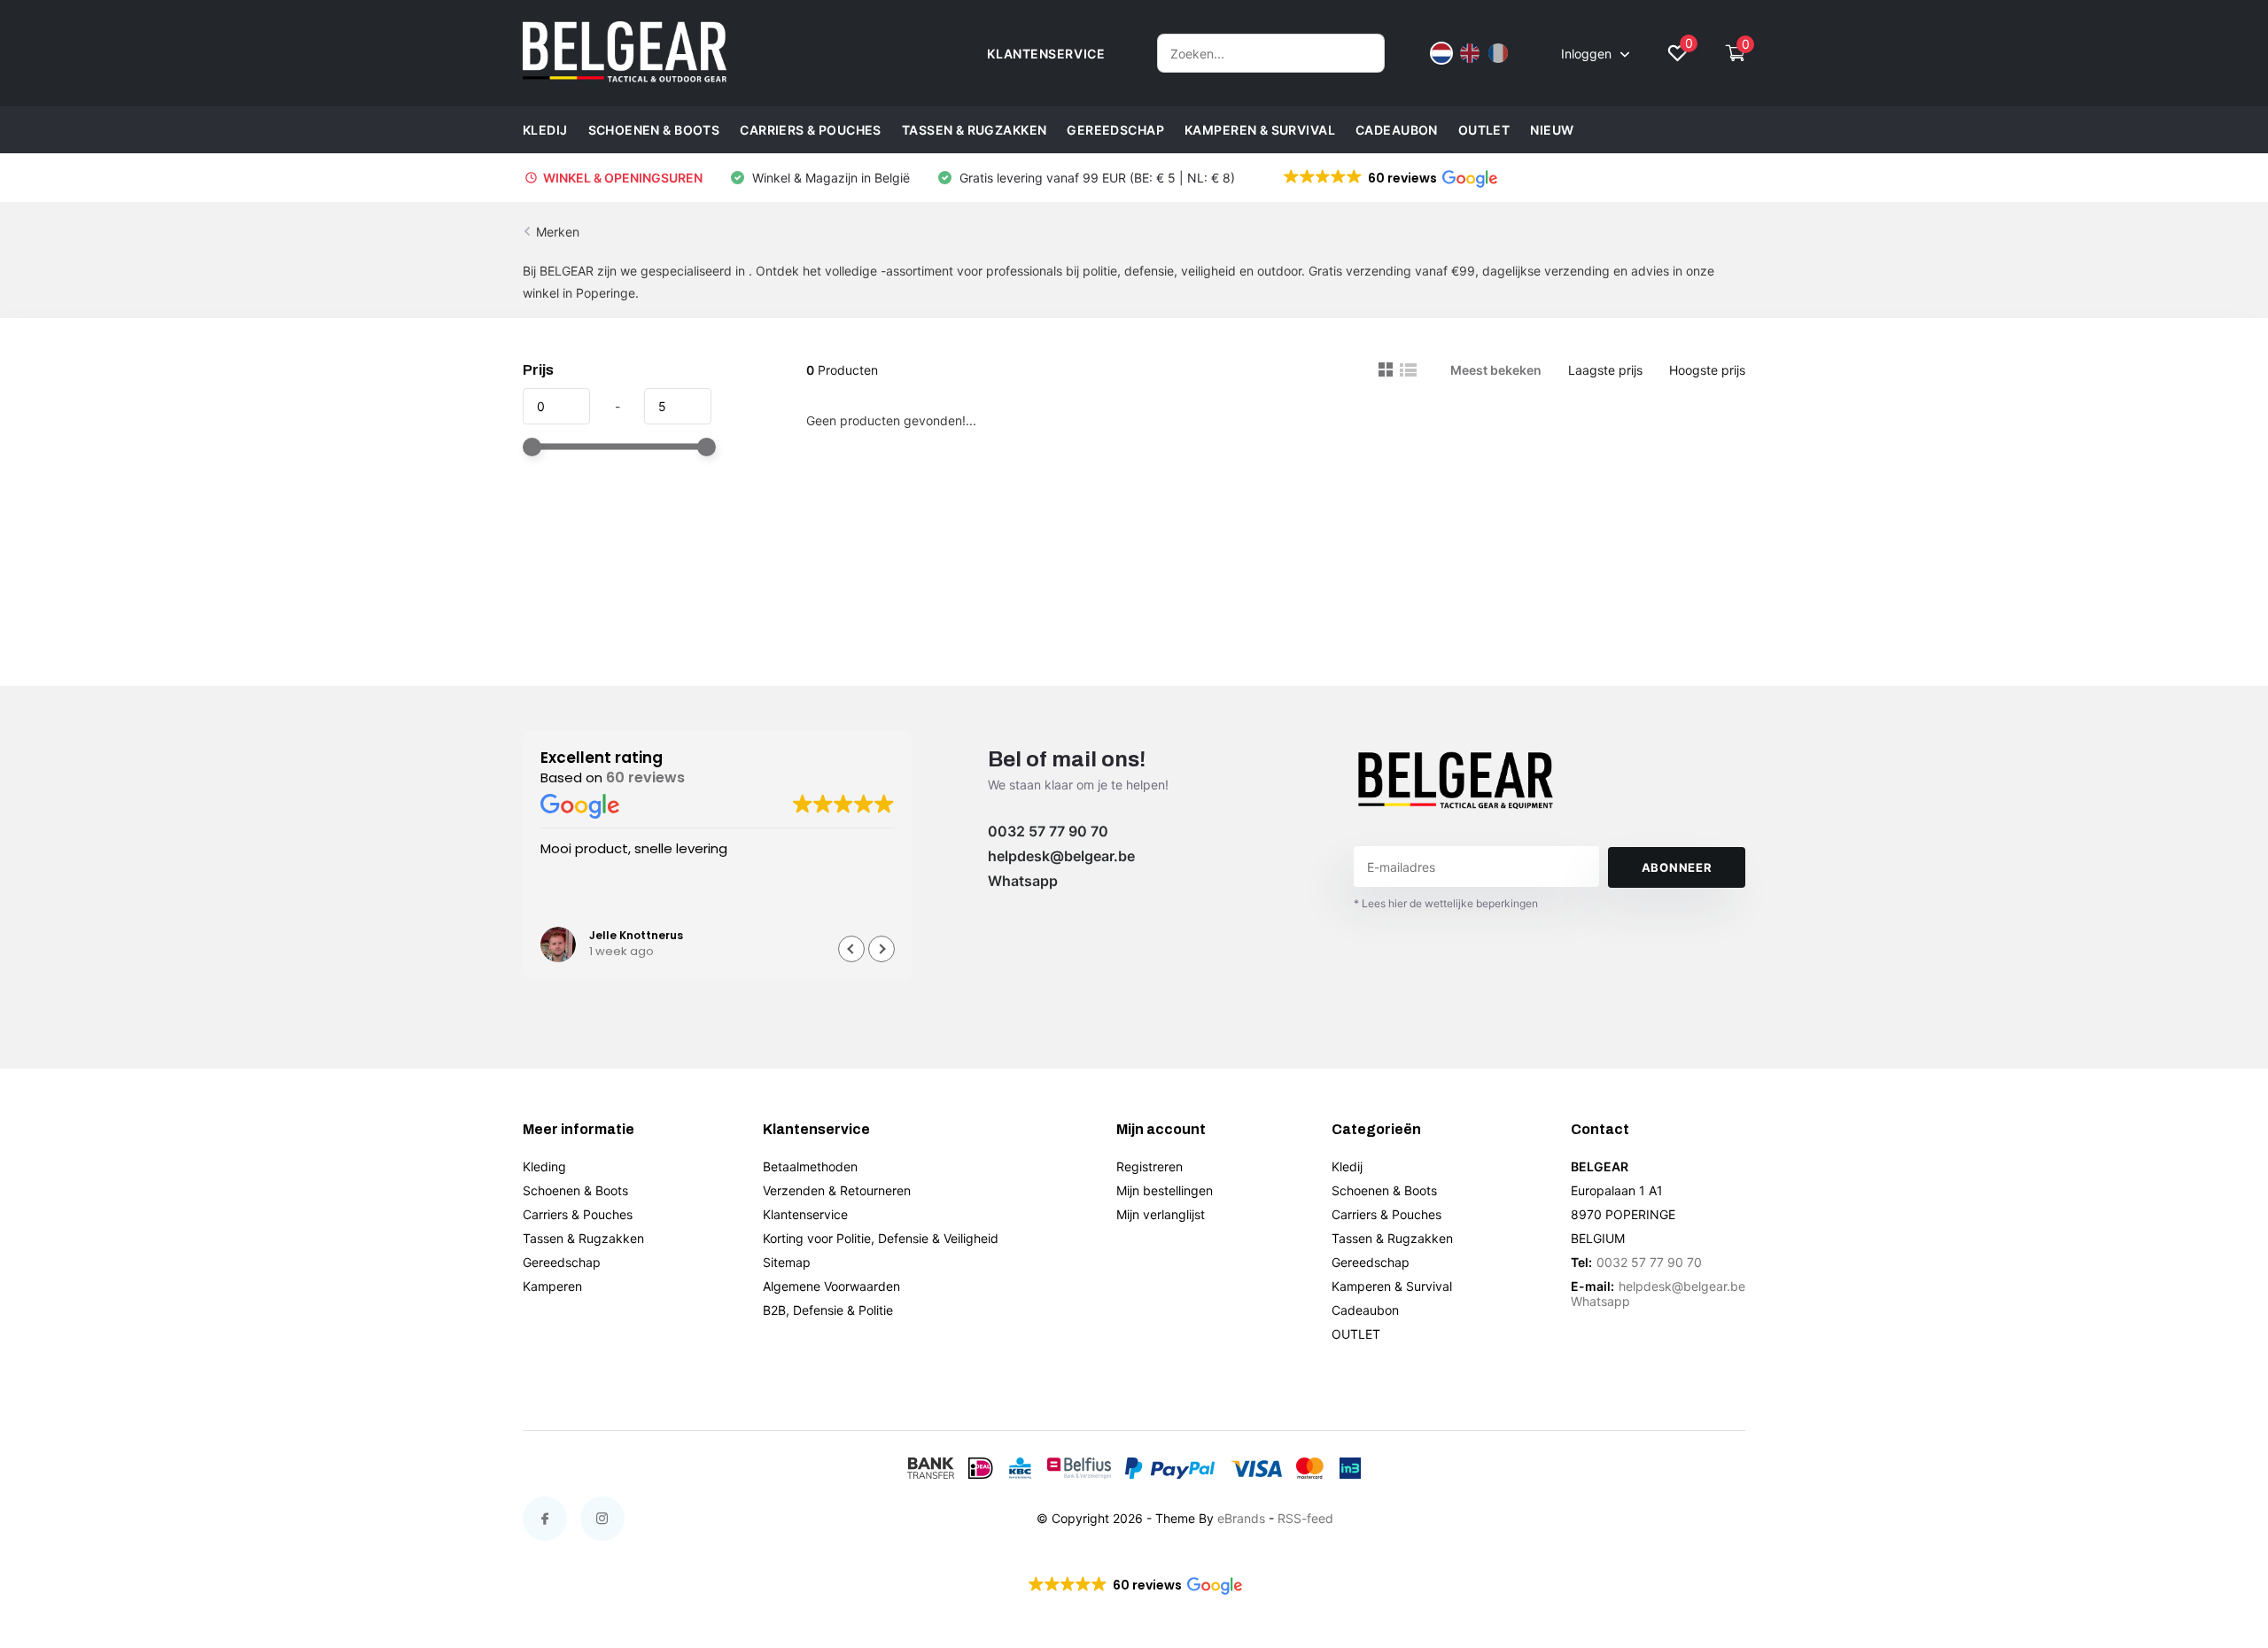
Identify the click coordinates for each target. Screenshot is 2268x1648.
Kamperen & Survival (1260, 130)
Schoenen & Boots (654, 130)
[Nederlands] (1441, 53)
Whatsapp (1023, 881)
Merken (558, 232)
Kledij (545, 130)
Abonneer (1677, 867)
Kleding (544, 1166)
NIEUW (1552, 130)
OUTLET (1484, 130)
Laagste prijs (1605, 370)
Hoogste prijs (1707, 370)
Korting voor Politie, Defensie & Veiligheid (881, 1238)
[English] (1470, 53)
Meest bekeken (1496, 370)
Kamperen (552, 1286)
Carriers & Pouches (811, 130)
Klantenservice (805, 1214)
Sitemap (787, 1262)
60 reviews (645, 777)
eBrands (1241, 1518)
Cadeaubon (1397, 130)
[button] (1389, 178)
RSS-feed (1305, 1518)
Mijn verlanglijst (1161, 1214)
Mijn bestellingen (1165, 1190)
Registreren (1150, 1166)
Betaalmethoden (810, 1166)
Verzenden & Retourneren (837, 1190)
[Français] (1498, 53)
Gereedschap (1115, 130)
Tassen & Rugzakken (975, 130)
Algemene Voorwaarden (831, 1286)
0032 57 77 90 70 (1048, 831)
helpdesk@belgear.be (1061, 856)
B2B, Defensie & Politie (828, 1310)
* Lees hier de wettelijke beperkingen (1446, 903)
